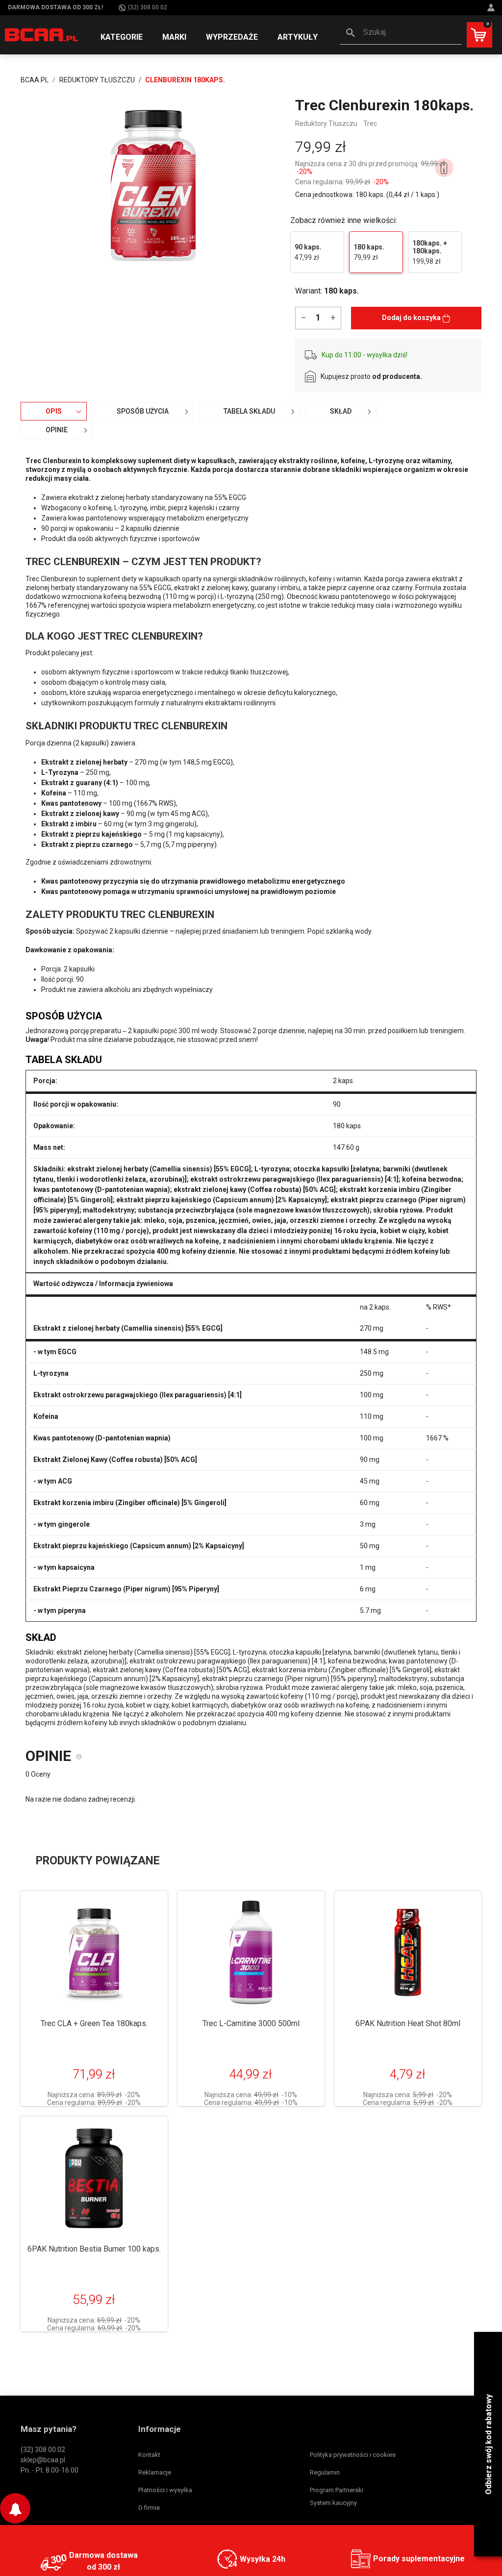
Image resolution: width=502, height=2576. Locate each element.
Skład (341, 411)
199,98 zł (430, 252)
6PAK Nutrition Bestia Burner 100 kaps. (94, 2249)
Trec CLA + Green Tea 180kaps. (94, 2023)
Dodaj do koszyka (412, 318)
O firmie (149, 2508)
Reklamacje (155, 2472)
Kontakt (149, 2455)
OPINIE (57, 430)
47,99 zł (308, 252)
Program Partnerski (337, 2490)
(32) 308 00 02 (148, 7)
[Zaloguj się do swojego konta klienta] (492, 8)
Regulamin (325, 2472)
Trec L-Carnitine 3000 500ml (251, 2023)
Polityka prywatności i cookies (353, 2455)
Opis (54, 411)
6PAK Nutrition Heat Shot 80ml (408, 2023)
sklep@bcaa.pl (43, 2460)
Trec (370, 124)
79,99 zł (369, 252)
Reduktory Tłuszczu (326, 124)
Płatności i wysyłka (165, 2490)
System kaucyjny (333, 2503)
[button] (401, 33)
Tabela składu (249, 411)
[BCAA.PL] (42, 34)
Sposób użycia (143, 411)
